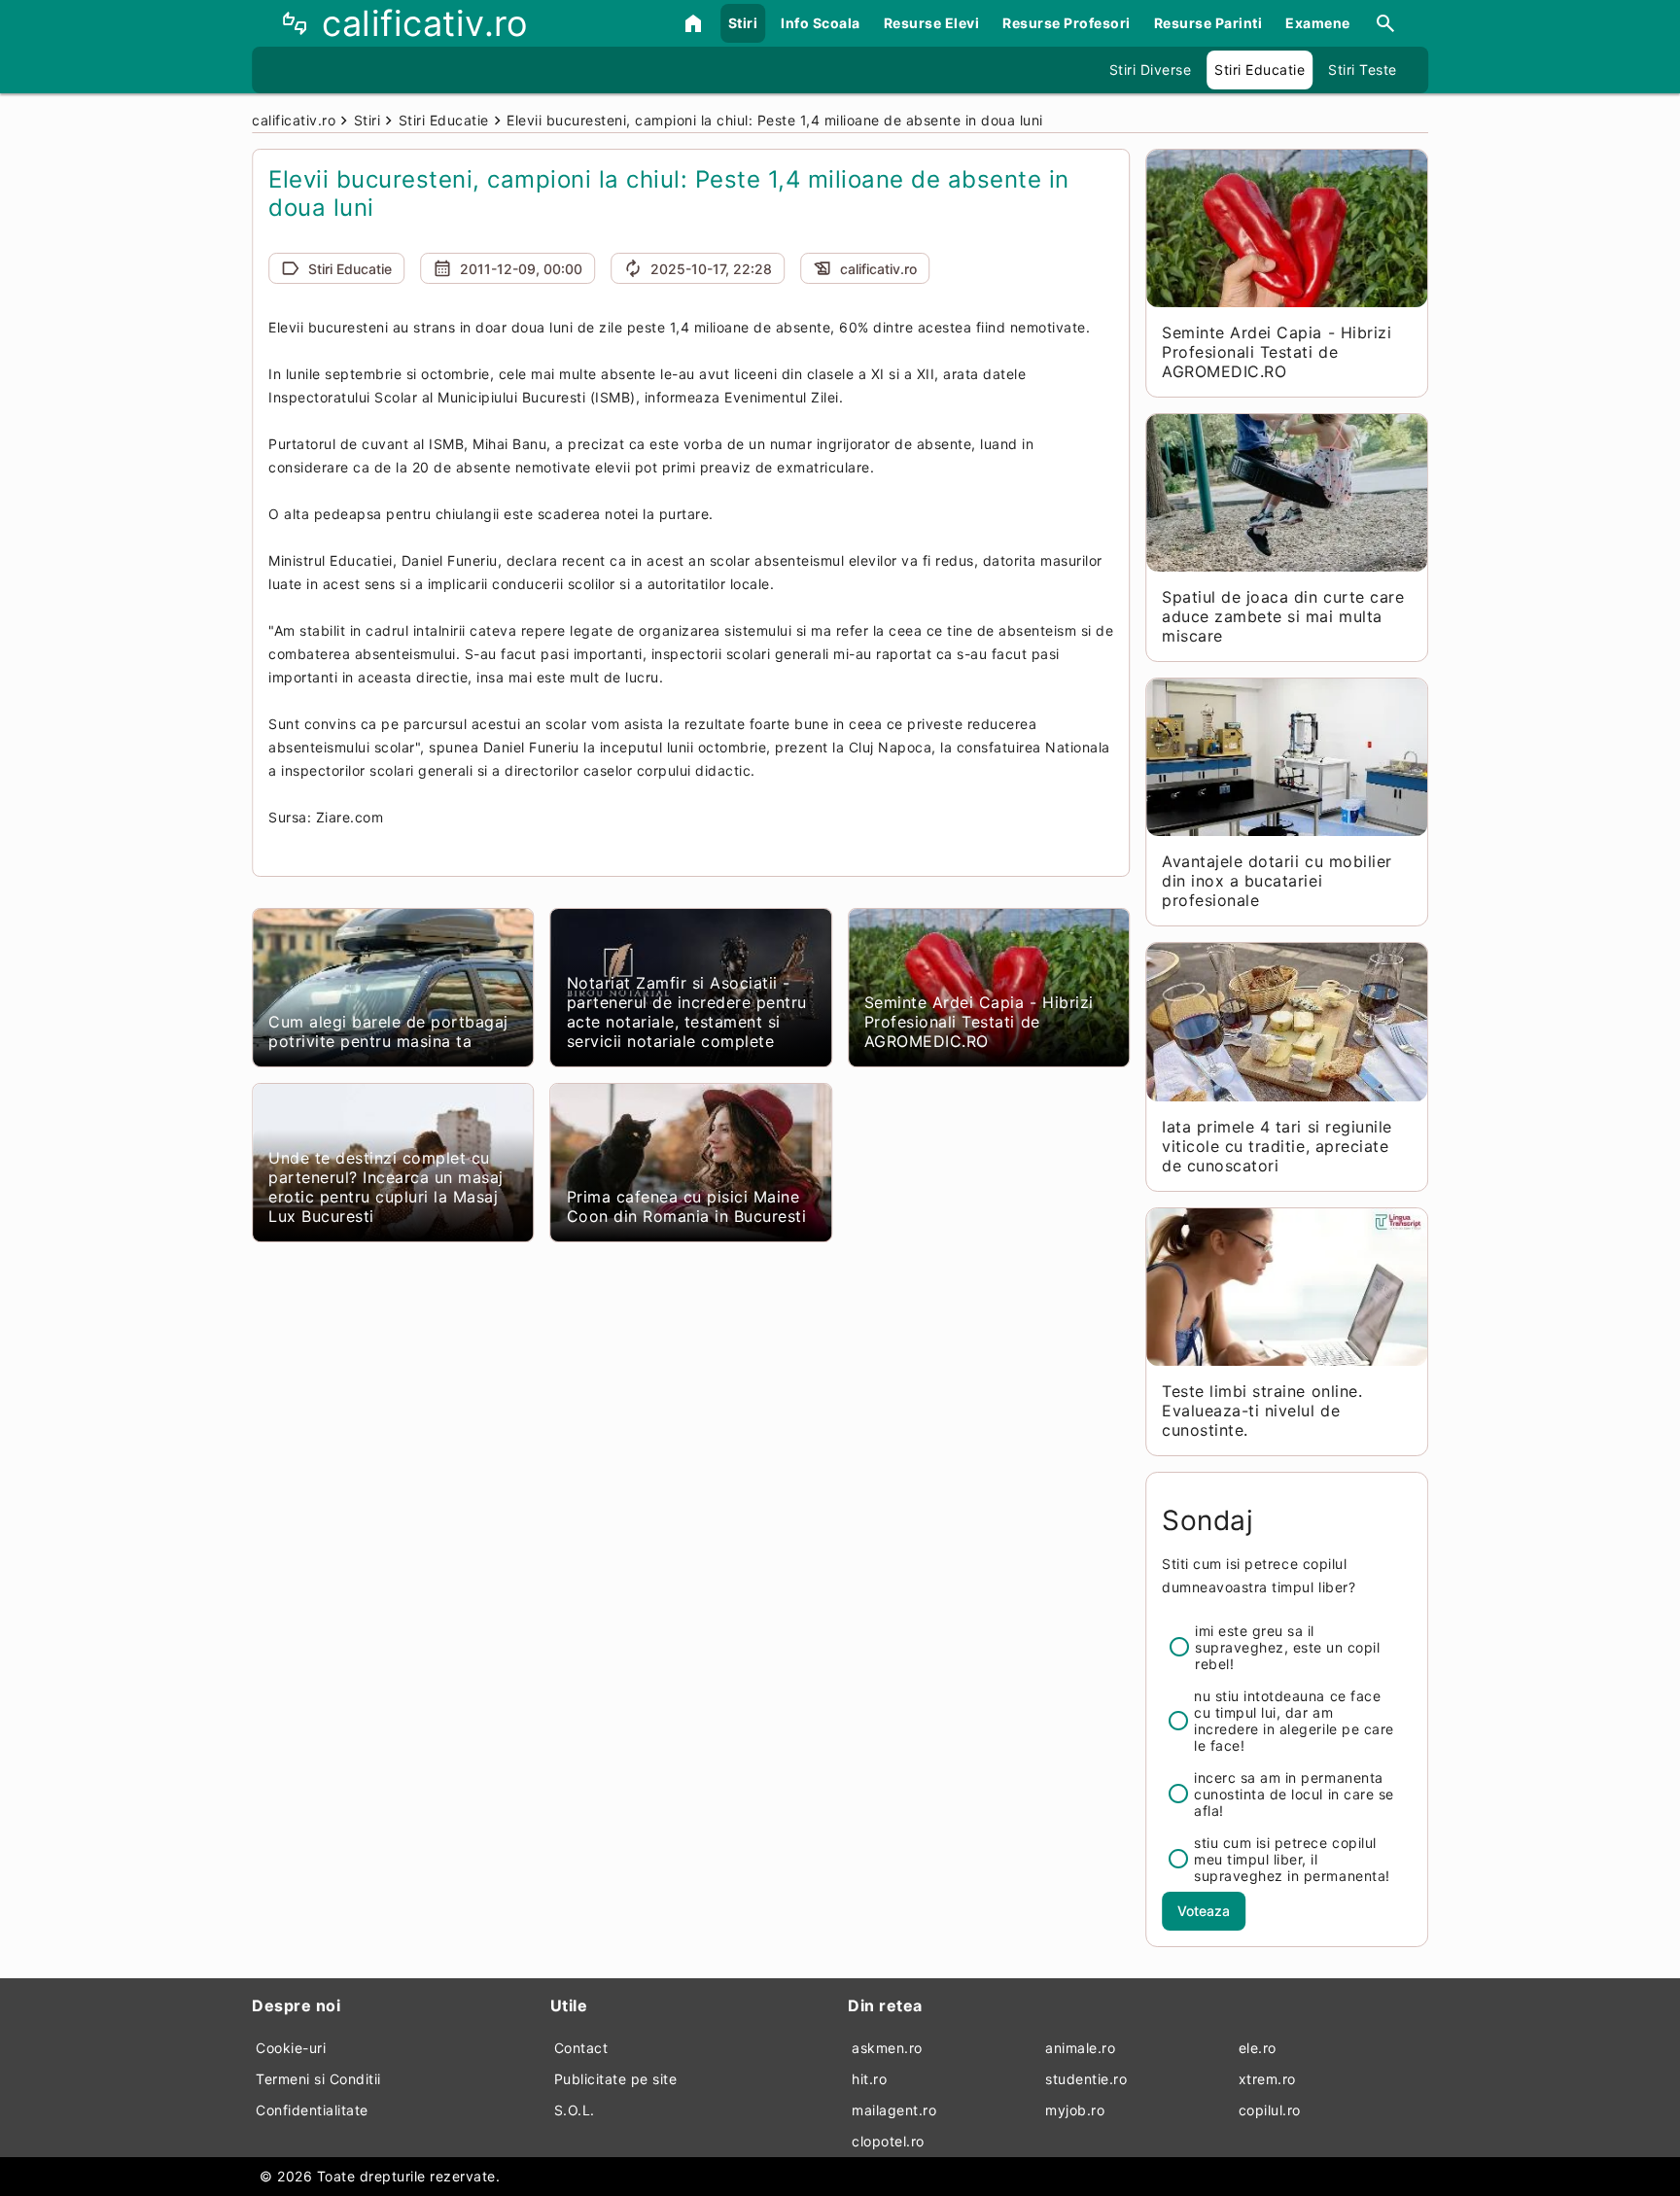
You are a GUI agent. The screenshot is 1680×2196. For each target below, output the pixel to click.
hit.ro (869, 2079)
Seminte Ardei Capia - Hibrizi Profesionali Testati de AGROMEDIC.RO (979, 1022)
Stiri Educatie (1260, 70)
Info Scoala (821, 23)
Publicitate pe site (616, 2079)
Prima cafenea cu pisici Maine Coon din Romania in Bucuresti (687, 1206)
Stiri (743, 23)
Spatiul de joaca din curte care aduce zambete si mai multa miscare (1283, 616)
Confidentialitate (312, 2110)
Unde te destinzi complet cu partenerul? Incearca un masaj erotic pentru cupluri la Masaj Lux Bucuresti (386, 1187)
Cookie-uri (291, 2048)
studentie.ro (1086, 2079)
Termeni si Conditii (318, 2079)
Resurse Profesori (1067, 23)
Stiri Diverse (1151, 70)
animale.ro (1080, 2048)
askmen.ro (887, 2048)
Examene (1318, 23)
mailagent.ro (894, 2110)
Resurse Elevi (932, 23)
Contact (581, 2048)
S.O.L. (575, 2110)
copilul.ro (1270, 2110)
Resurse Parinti (1208, 23)
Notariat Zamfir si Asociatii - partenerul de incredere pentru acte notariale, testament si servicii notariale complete (687, 1012)
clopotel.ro (888, 2141)
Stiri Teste (1363, 70)
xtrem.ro (1267, 2079)
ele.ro (1258, 2048)
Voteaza (1204, 1911)
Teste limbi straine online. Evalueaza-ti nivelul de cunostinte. (1262, 1411)
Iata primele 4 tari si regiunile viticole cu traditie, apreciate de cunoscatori (1277, 1146)
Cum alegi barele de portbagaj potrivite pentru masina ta (388, 1031)
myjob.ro (1075, 2110)
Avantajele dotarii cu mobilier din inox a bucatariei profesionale (1277, 881)
